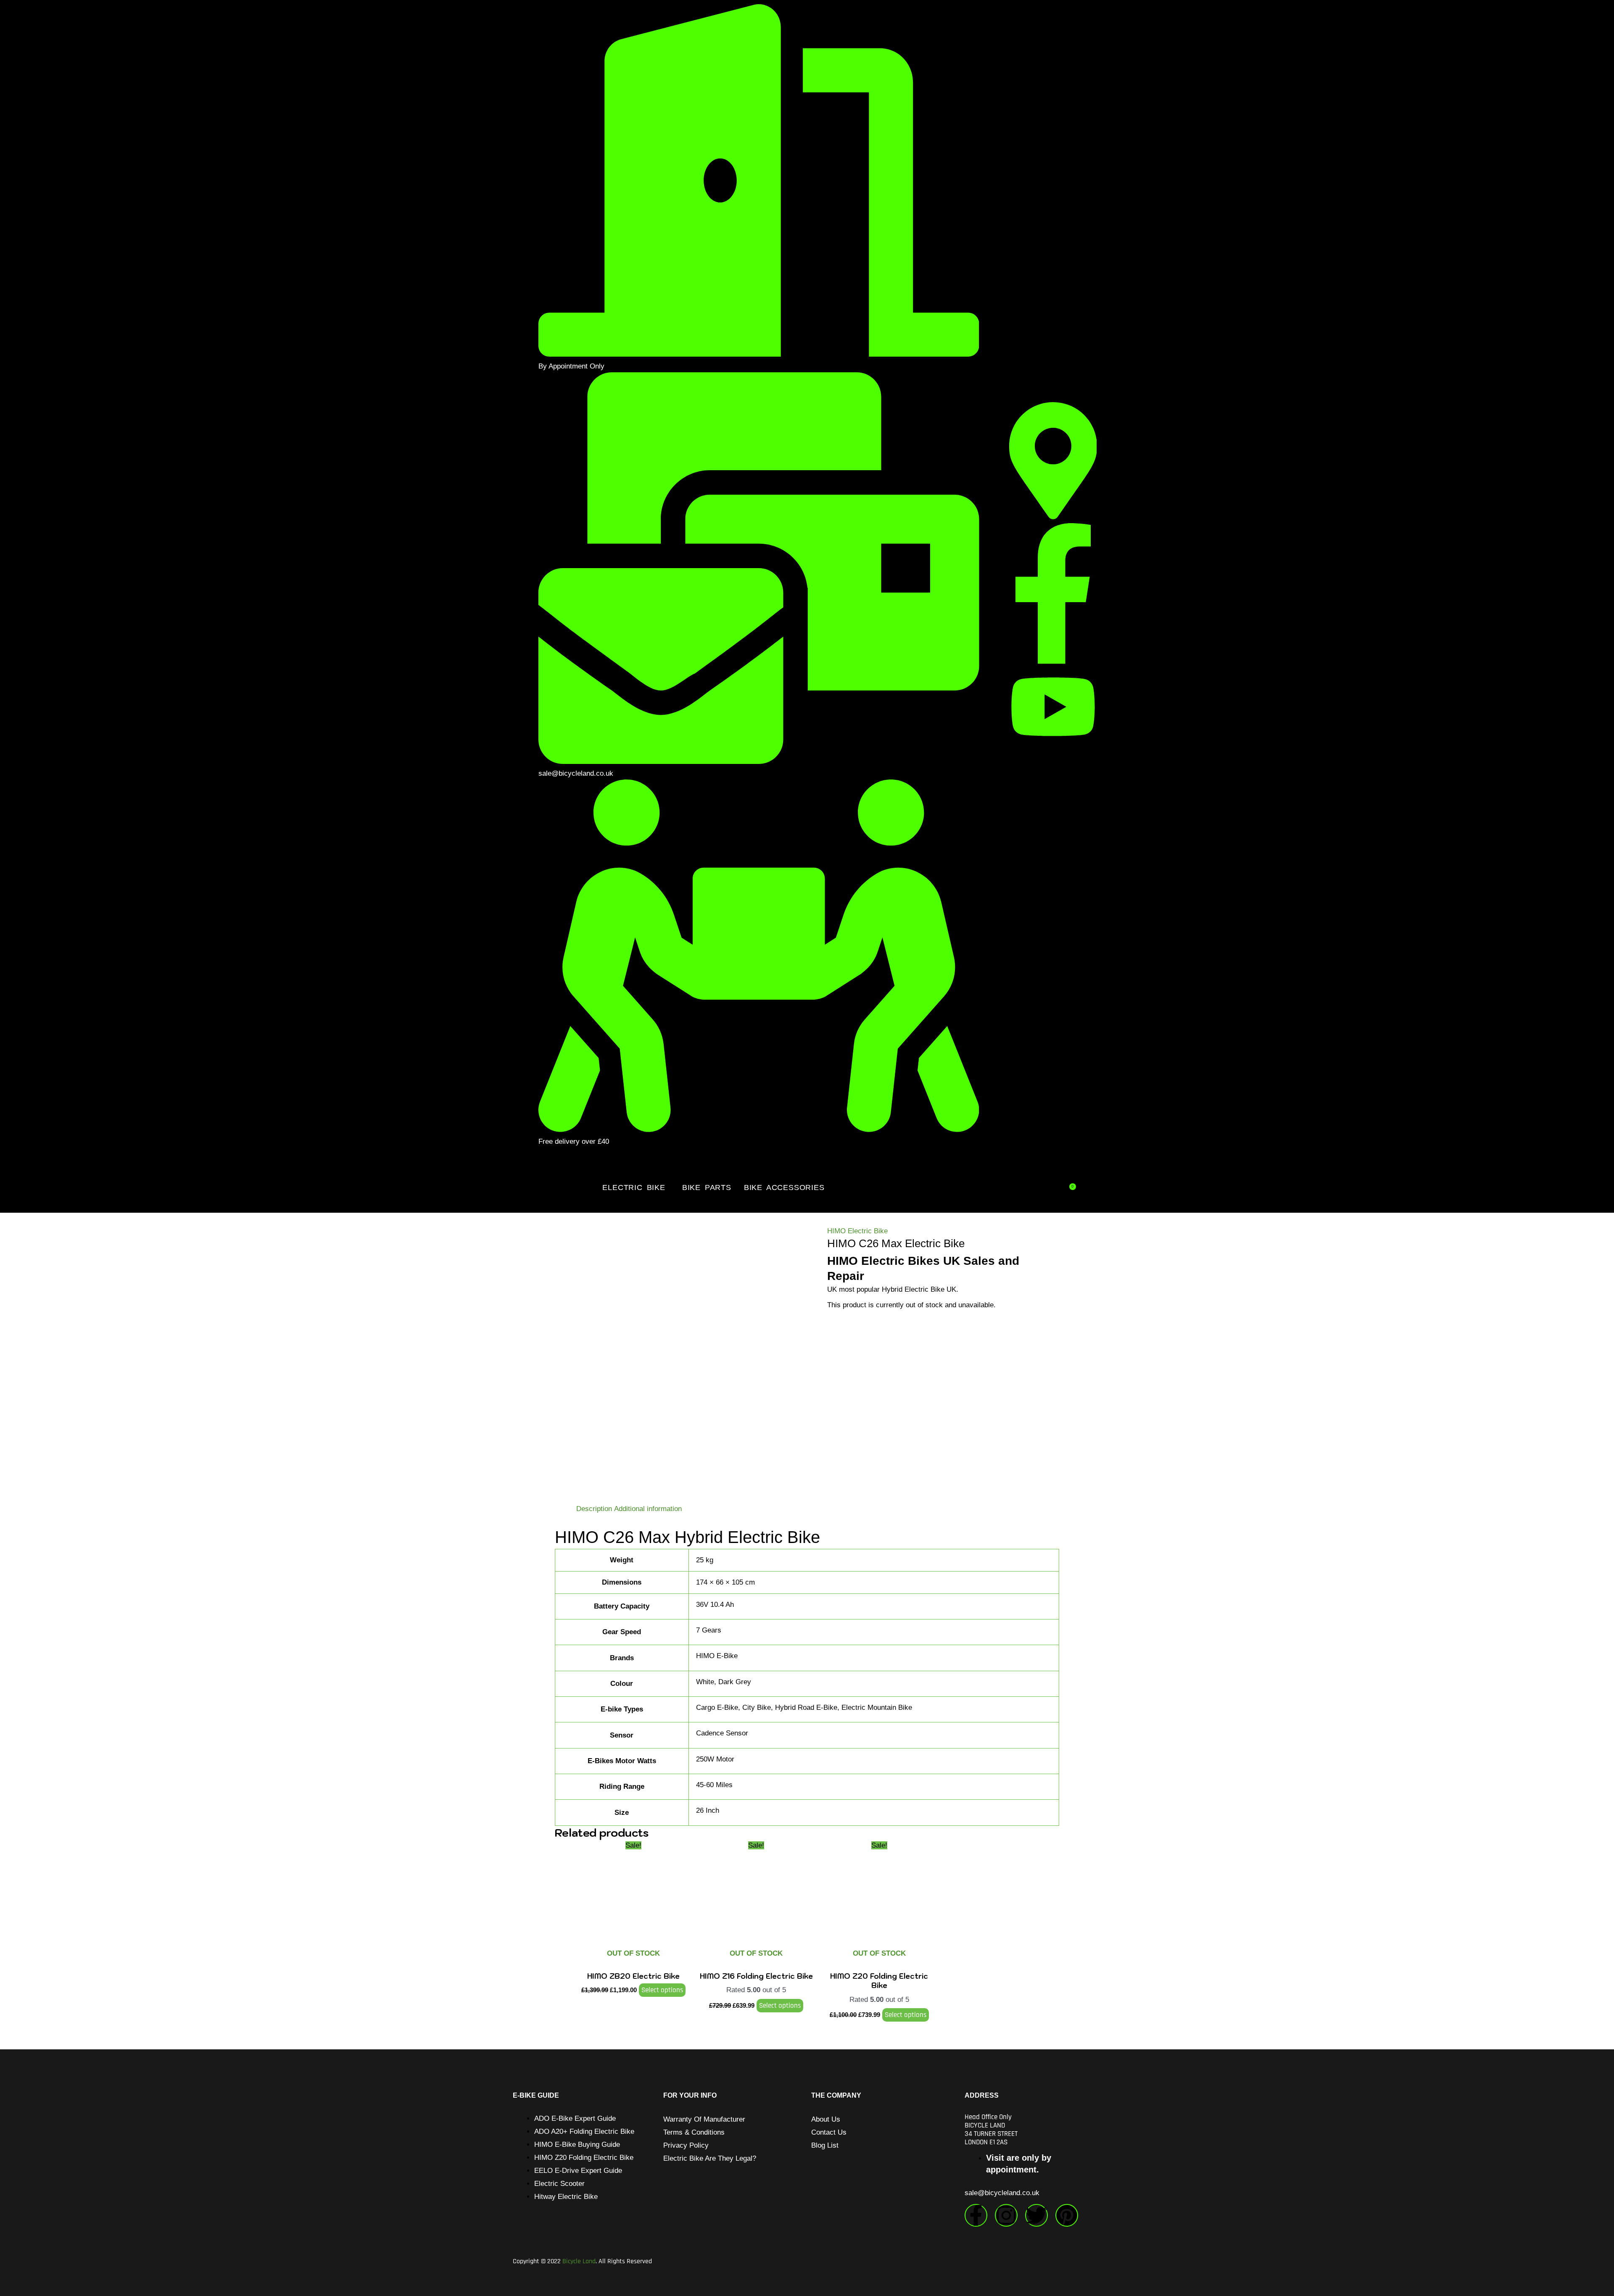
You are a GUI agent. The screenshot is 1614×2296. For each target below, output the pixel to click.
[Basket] (1072, 1186)
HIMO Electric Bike (857, 1231)
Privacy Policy (686, 2145)
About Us (826, 2119)
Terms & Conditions (694, 2132)
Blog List (825, 2145)
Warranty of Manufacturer (704, 2119)
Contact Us (829, 2132)
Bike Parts (707, 1187)
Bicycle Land (579, 2261)
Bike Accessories (784, 1187)
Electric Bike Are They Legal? (710, 2158)
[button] (636, 1187)
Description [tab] (594, 1509)
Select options (662, 1990)
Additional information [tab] (648, 1509)
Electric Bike (634, 1187)
